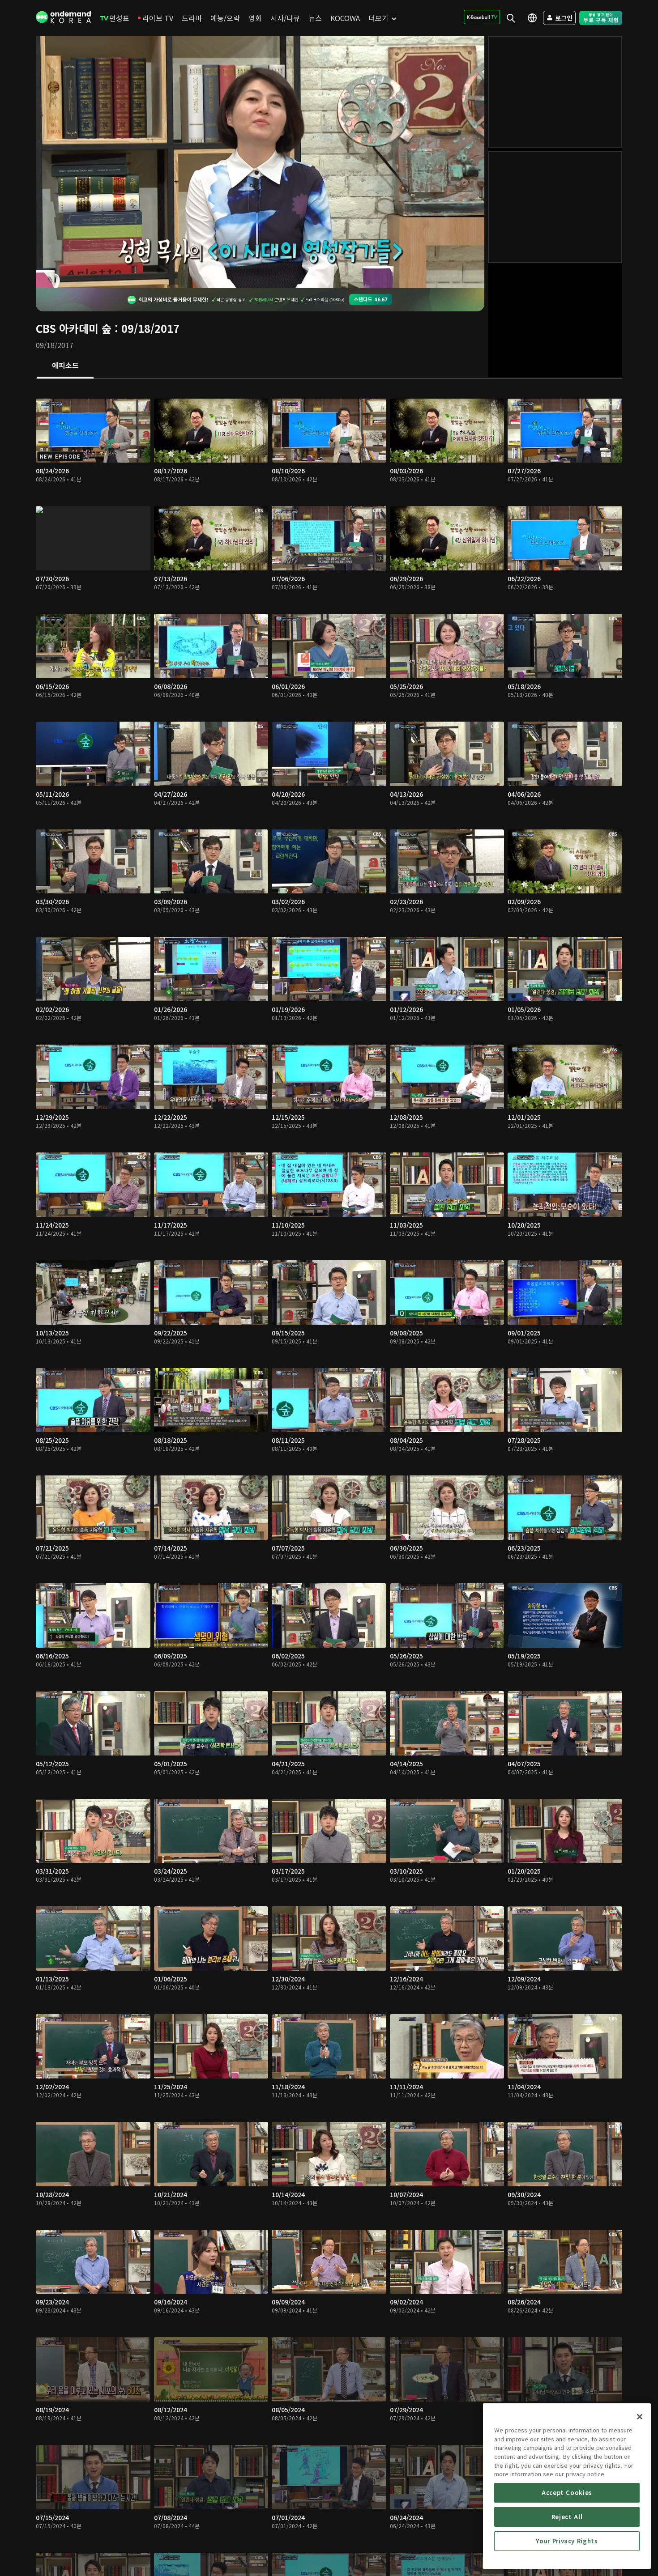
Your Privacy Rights (567, 2541)
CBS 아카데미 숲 (74, 328)
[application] (260, 162)
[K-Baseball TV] (482, 17)
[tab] (65, 366)
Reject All (567, 2517)
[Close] (640, 2417)
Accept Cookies (567, 2493)
